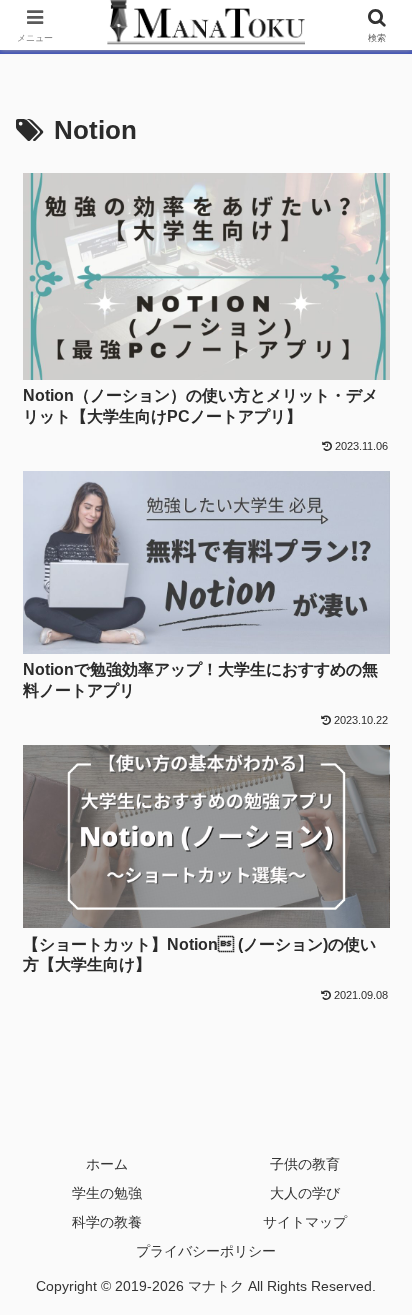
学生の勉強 (107, 1193)
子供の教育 (305, 1164)
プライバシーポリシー (206, 1251)
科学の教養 (107, 1222)
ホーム (107, 1164)
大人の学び (305, 1193)
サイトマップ (305, 1222)
